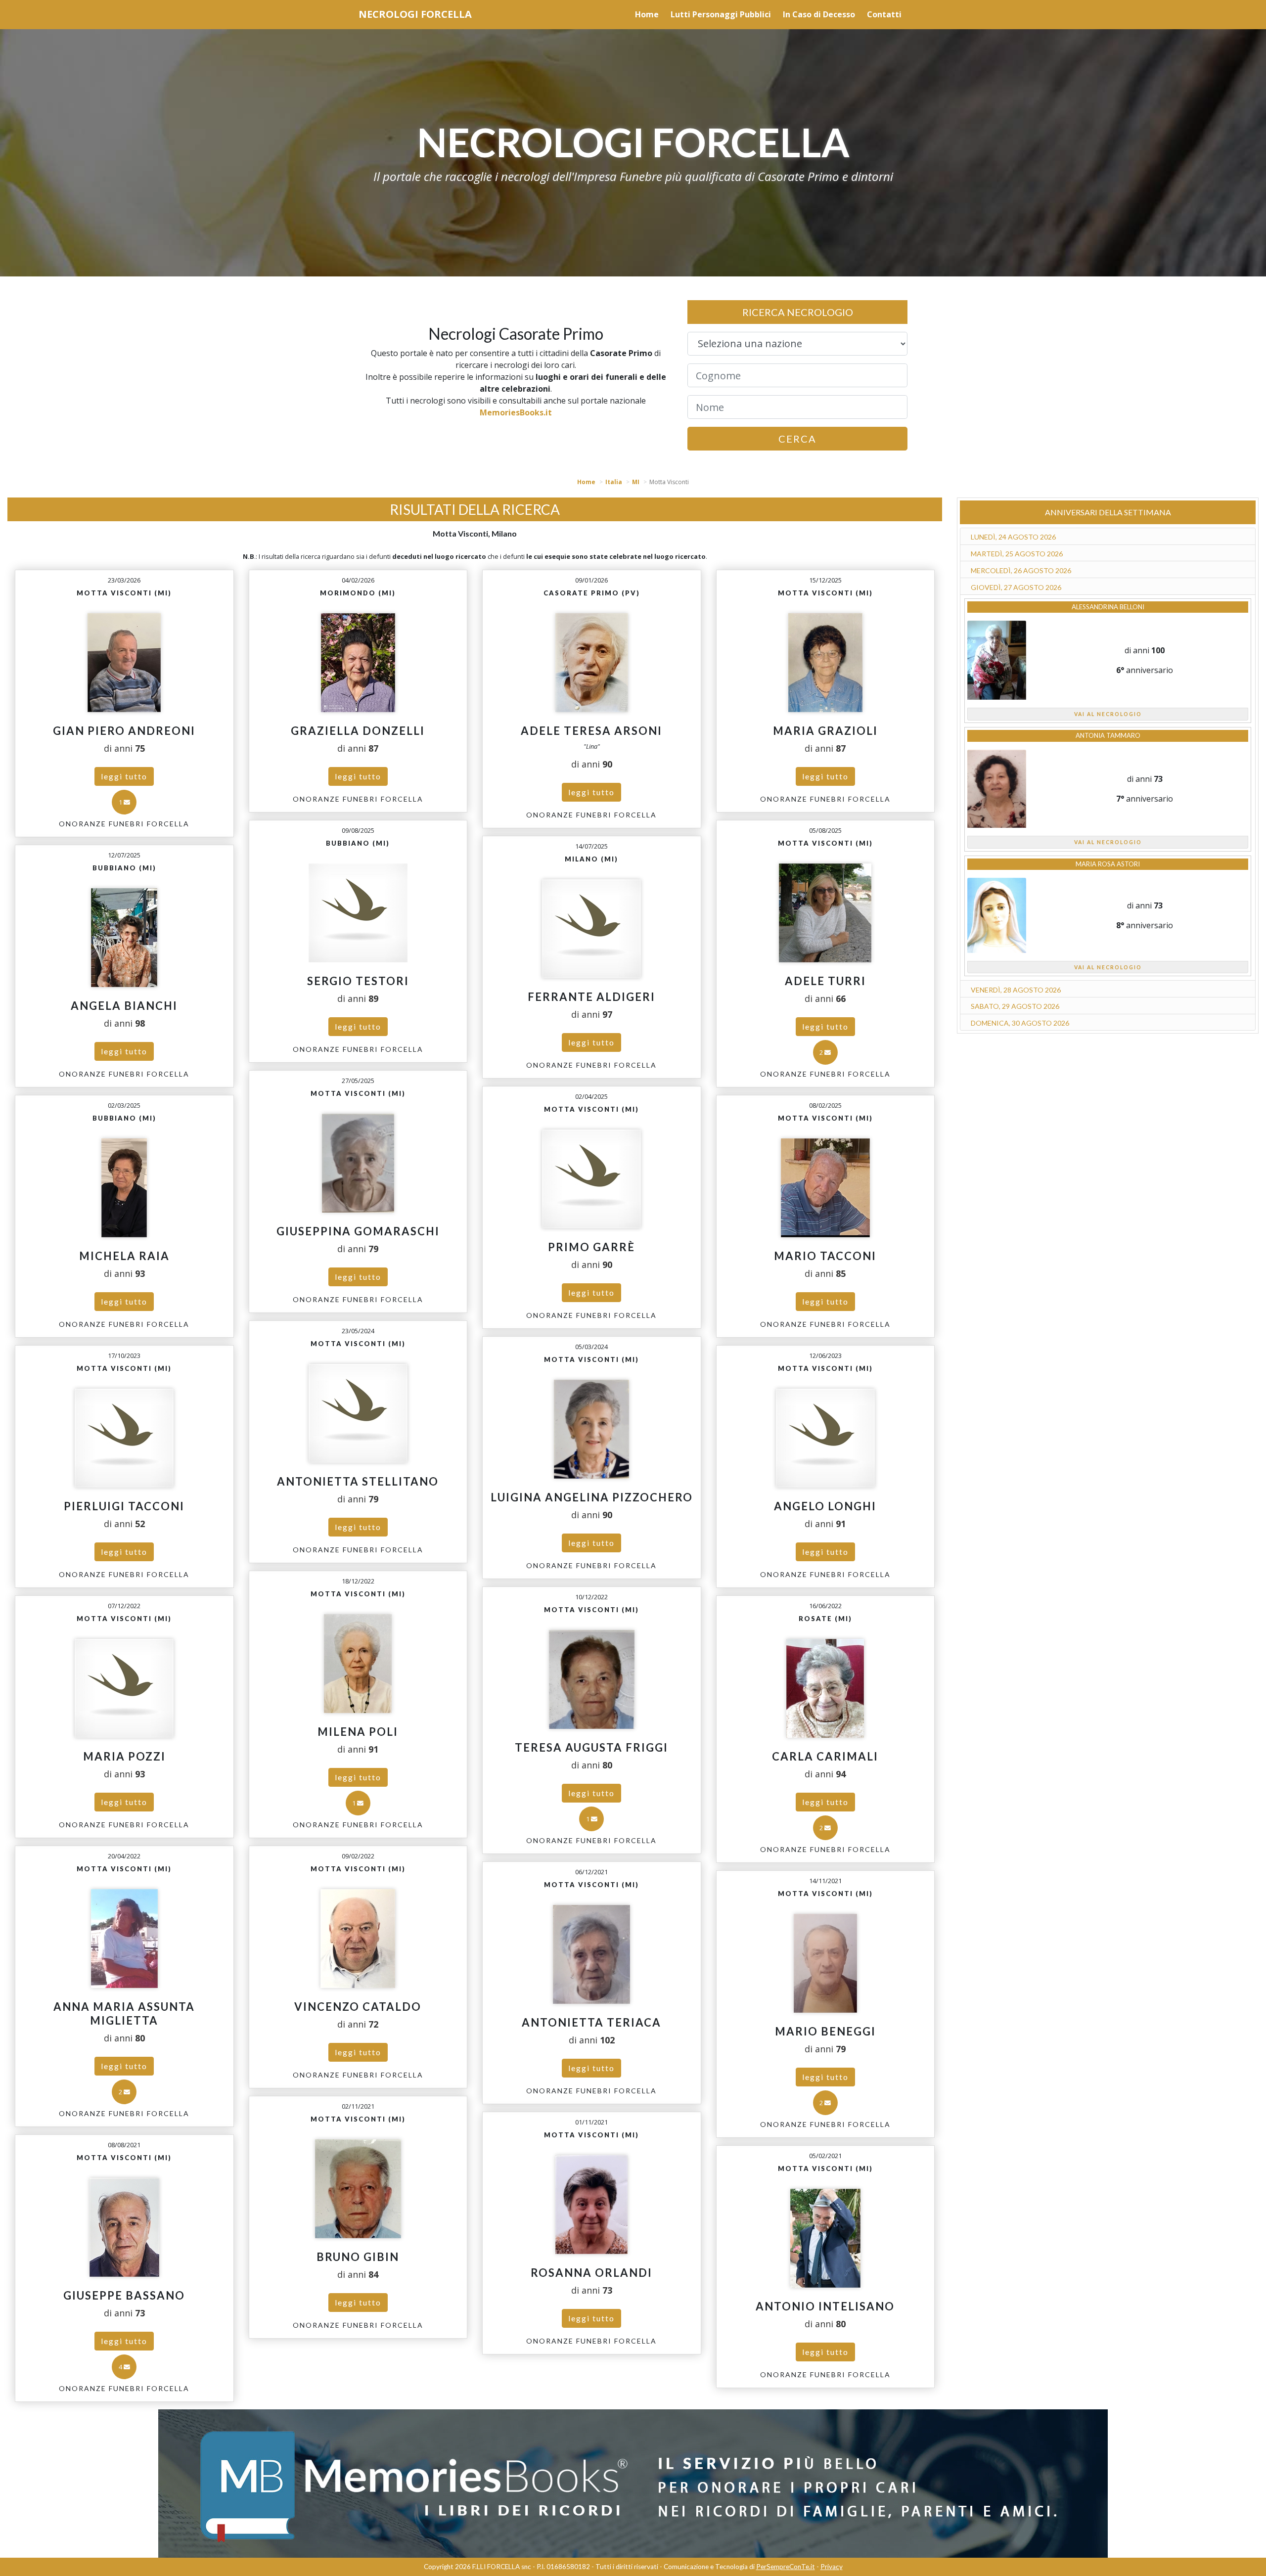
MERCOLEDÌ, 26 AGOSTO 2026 (1021, 570)
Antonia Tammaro (1108, 735)
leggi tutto (124, 776)
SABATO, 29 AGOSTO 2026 (1015, 1006)
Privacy (832, 2567)
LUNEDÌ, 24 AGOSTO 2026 (1013, 537)
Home (647, 14)
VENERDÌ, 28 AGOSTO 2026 (1016, 990)
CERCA (797, 439)
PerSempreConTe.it (786, 2567)
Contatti (884, 14)
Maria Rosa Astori (1108, 864)
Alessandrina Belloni (1108, 607)
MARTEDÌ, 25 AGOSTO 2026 (1017, 554)
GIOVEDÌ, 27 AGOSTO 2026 (1016, 587)
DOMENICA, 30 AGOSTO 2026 (1020, 1023)
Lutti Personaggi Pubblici (721, 14)
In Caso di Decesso (819, 14)
